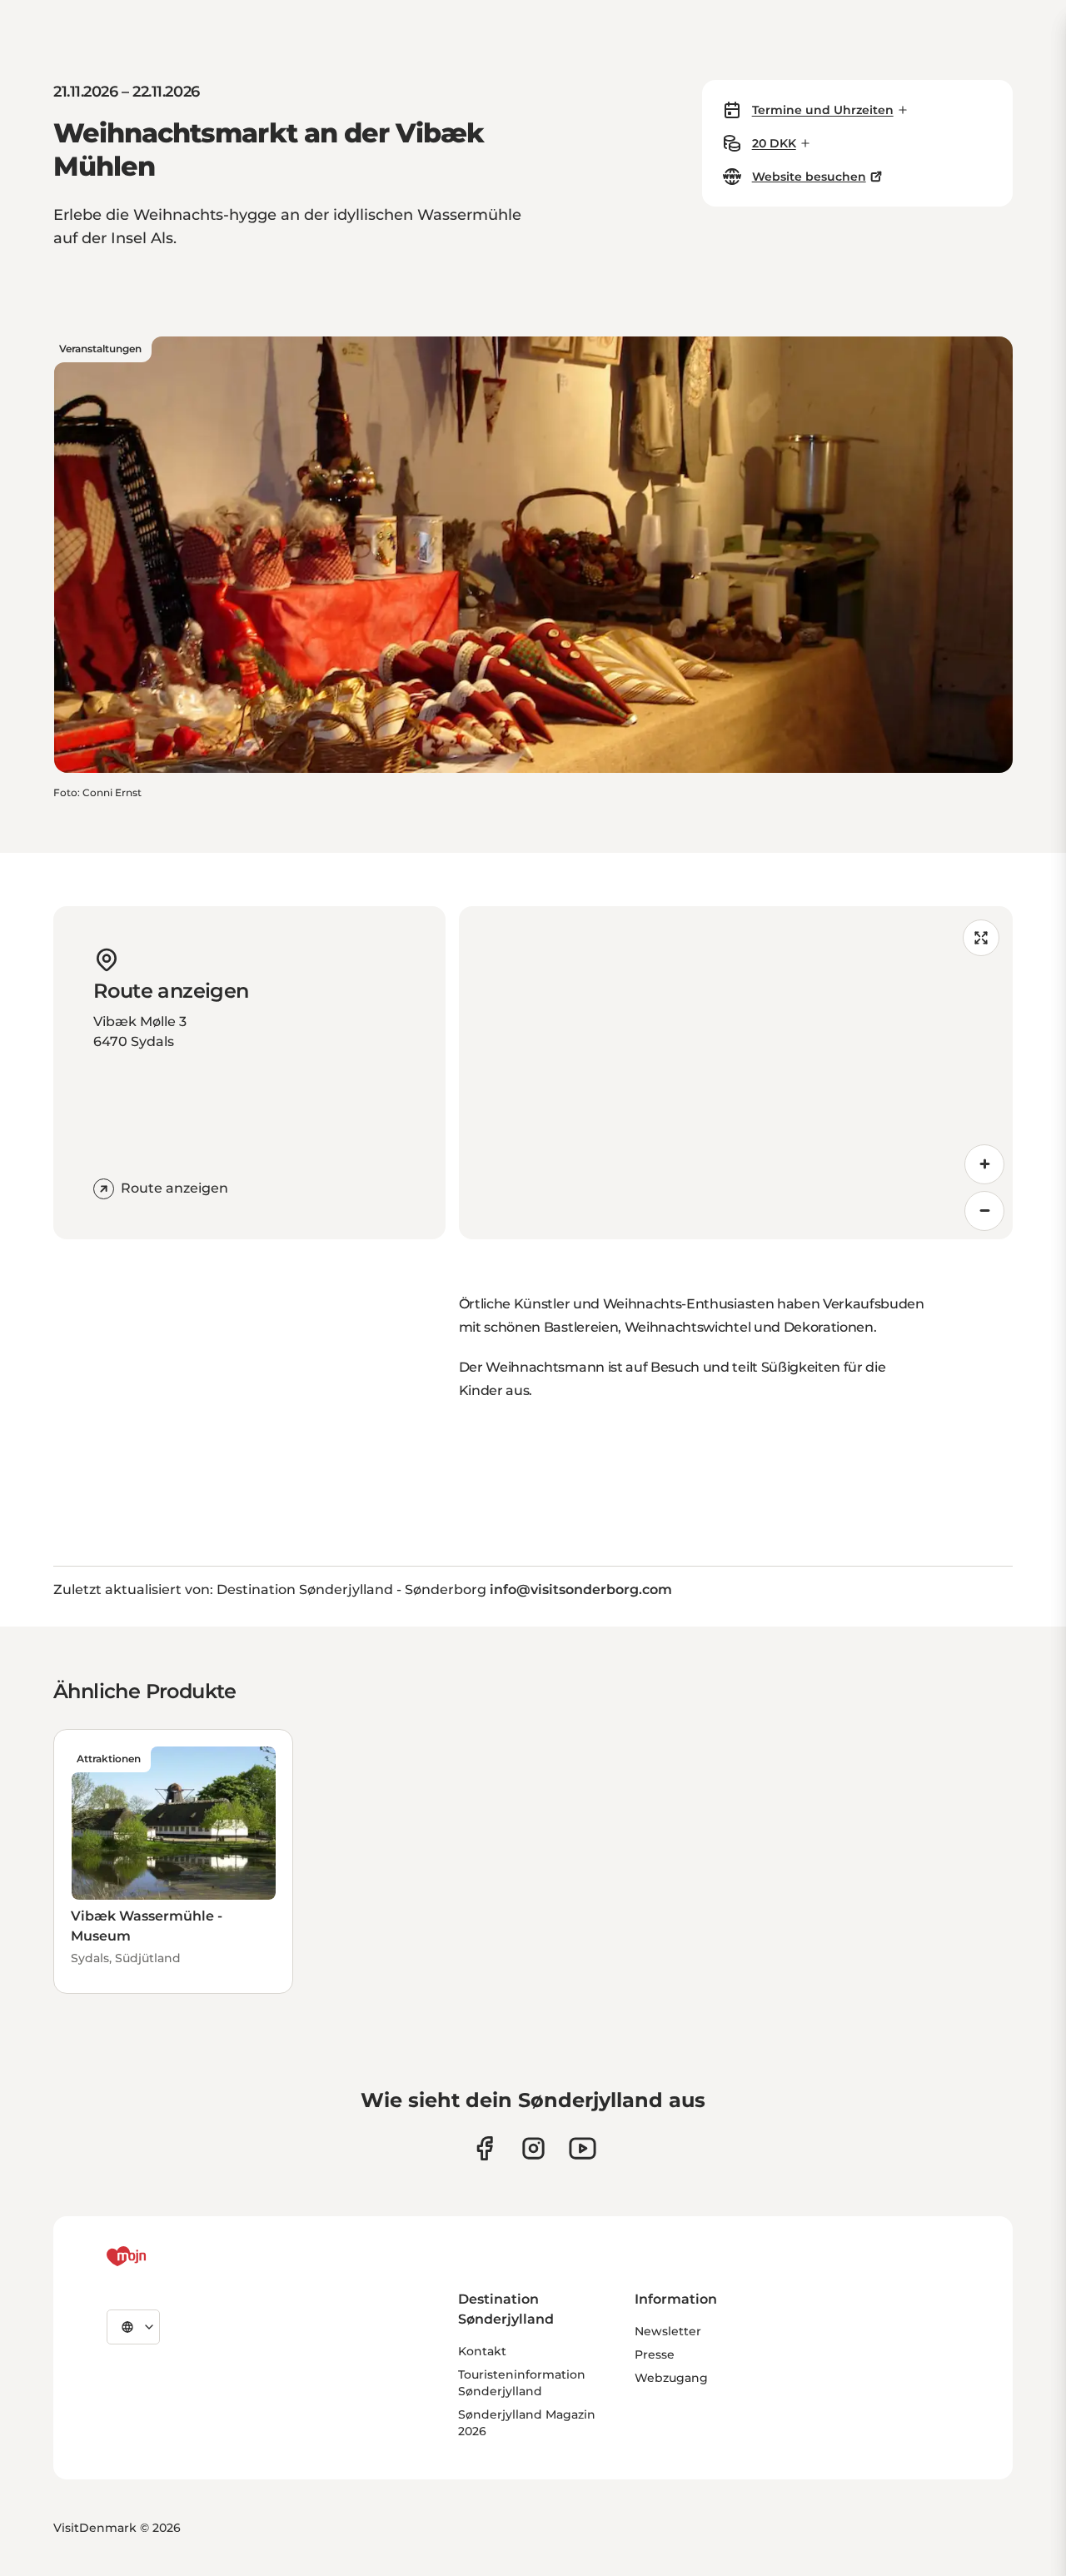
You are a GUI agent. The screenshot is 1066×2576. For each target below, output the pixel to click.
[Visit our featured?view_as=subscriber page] (583, 2148)
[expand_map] (981, 938)
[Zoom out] (984, 1211)
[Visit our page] (533, 2148)
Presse (655, 2354)
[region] (736, 1073)
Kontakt (482, 2351)
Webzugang (671, 2378)
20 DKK (774, 143)
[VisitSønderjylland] (157, 2256)
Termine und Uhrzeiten (823, 110)
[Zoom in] (984, 1164)
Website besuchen (809, 177)
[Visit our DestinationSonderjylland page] (484, 2148)
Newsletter (668, 2331)
